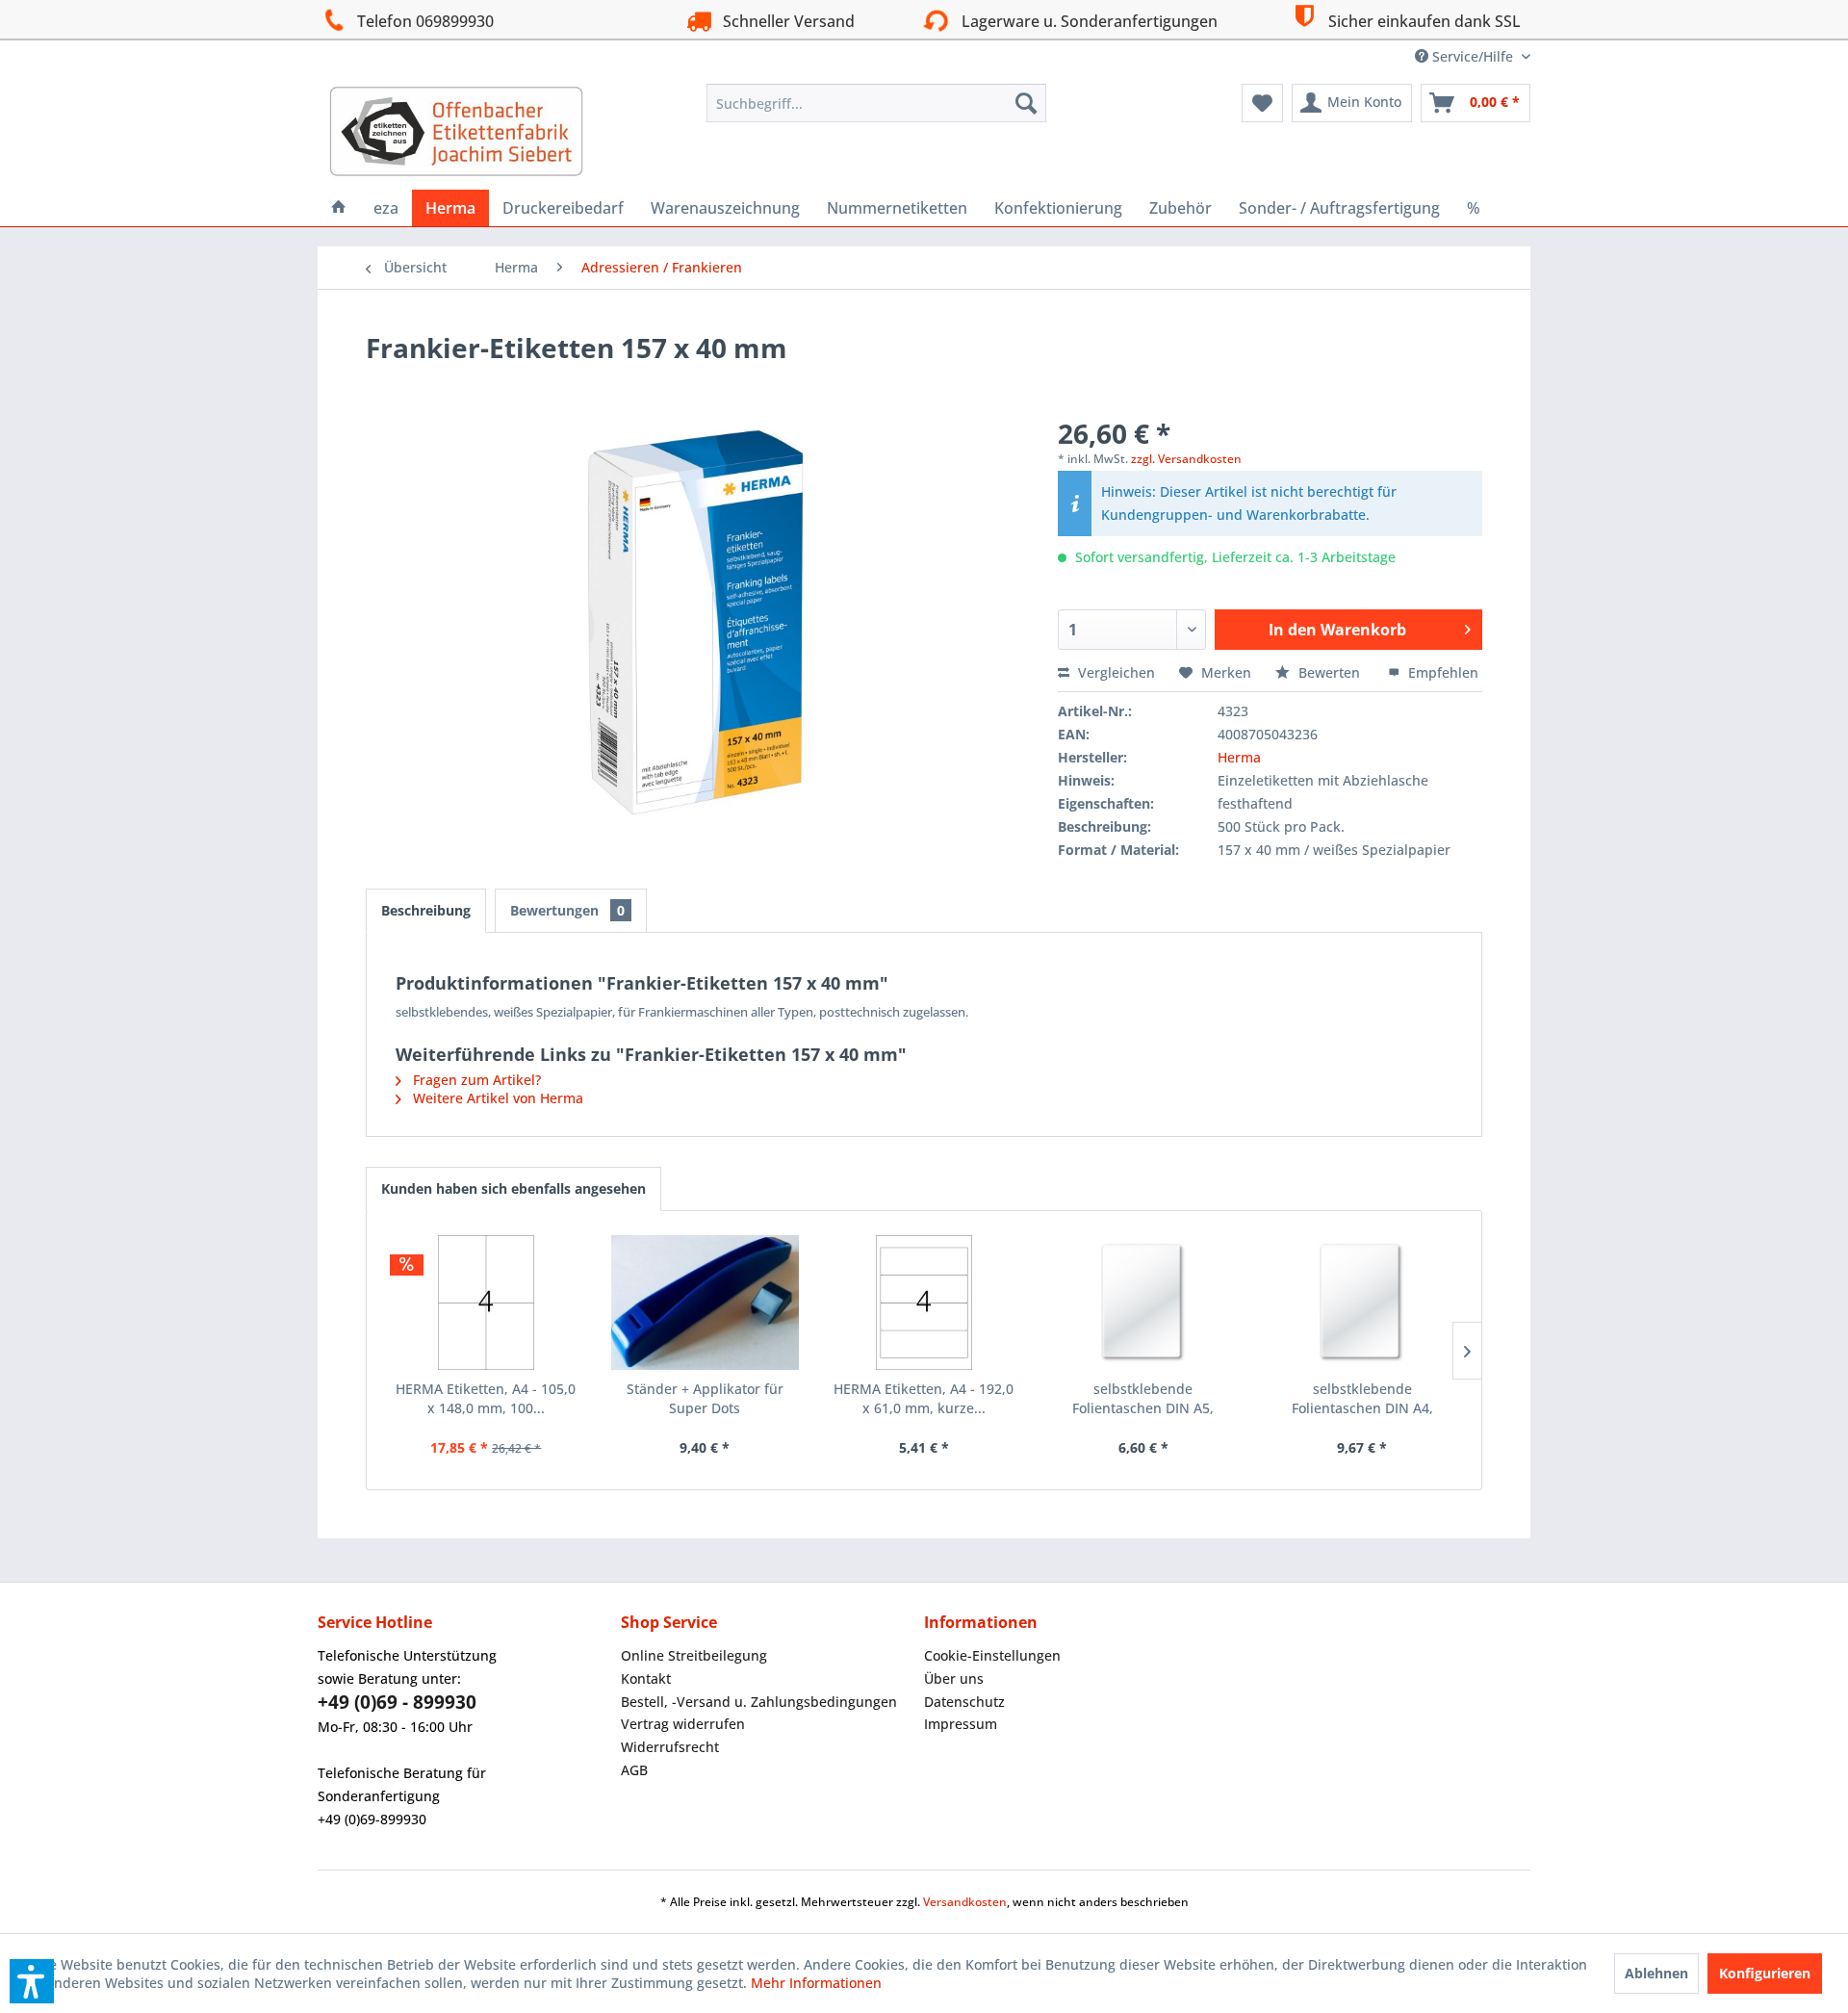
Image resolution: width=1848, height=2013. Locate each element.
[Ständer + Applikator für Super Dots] (706, 1303)
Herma (1239, 757)
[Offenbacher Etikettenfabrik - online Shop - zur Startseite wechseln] (456, 132)
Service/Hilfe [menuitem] (1473, 56)
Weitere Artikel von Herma (496, 1098)
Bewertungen (567, 910)
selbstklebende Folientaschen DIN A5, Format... (1143, 1399)
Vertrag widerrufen (683, 1724)
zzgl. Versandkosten (1186, 459)
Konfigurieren (1765, 1973)
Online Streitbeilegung (694, 1655)
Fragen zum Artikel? (475, 1080)
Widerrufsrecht (670, 1747)
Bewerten (1329, 672)
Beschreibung (426, 910)
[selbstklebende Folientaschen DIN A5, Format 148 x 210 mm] (1143, 1303)
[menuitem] (876, 103)
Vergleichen (1115, 672)
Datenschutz (964, 1702)
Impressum (961, 1724)
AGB (634, 1770)
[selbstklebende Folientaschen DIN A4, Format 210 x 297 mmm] (1362, 1303)
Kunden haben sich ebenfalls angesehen (513, 1188)
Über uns (954, 1678)
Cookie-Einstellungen (992, 1655)
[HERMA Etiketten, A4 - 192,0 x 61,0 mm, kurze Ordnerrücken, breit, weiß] (924, 1303)
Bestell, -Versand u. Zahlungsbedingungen (759, 1702)
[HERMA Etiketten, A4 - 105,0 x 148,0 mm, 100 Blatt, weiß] (486, 1303)
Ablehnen (1656, 1973)
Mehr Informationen (816, 1983)
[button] (32, 1981)
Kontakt (646, 1678)
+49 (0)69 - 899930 (397, 1702)
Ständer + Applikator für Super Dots (705, 1398)
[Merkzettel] (1262, 103)
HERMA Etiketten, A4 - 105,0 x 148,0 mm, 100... (486, 1398)
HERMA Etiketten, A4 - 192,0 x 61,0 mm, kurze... (924, 1398)
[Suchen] (1026, 103)
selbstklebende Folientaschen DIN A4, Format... (1362, 1399)
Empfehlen (1441, 672)
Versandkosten (965, 1902)
